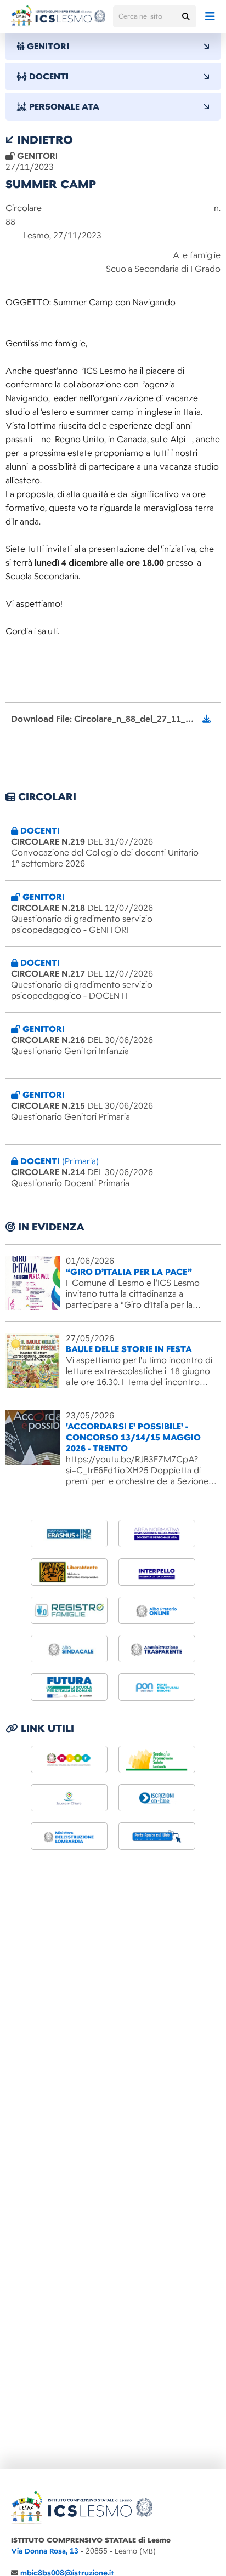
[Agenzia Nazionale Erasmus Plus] (69, 1534)
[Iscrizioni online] (157, 1798)
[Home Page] (58, 16)
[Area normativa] (157, 1534)
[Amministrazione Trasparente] (157, 1649)
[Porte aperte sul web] (157, 1836)
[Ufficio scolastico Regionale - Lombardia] (69, 1836)
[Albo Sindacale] (69, 1649)
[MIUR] (69, 1759)
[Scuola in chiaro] (69, 1798)
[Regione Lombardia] (157, 1759)
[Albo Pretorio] (157, 1610)
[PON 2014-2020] (157, 1687)
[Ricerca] (185, 16)
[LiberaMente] (69, 1572)
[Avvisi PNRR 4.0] (69, 1687)
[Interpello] (157, 1572)
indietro (43, 140)
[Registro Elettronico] (69, 1610)
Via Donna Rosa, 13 (45, 2551)
